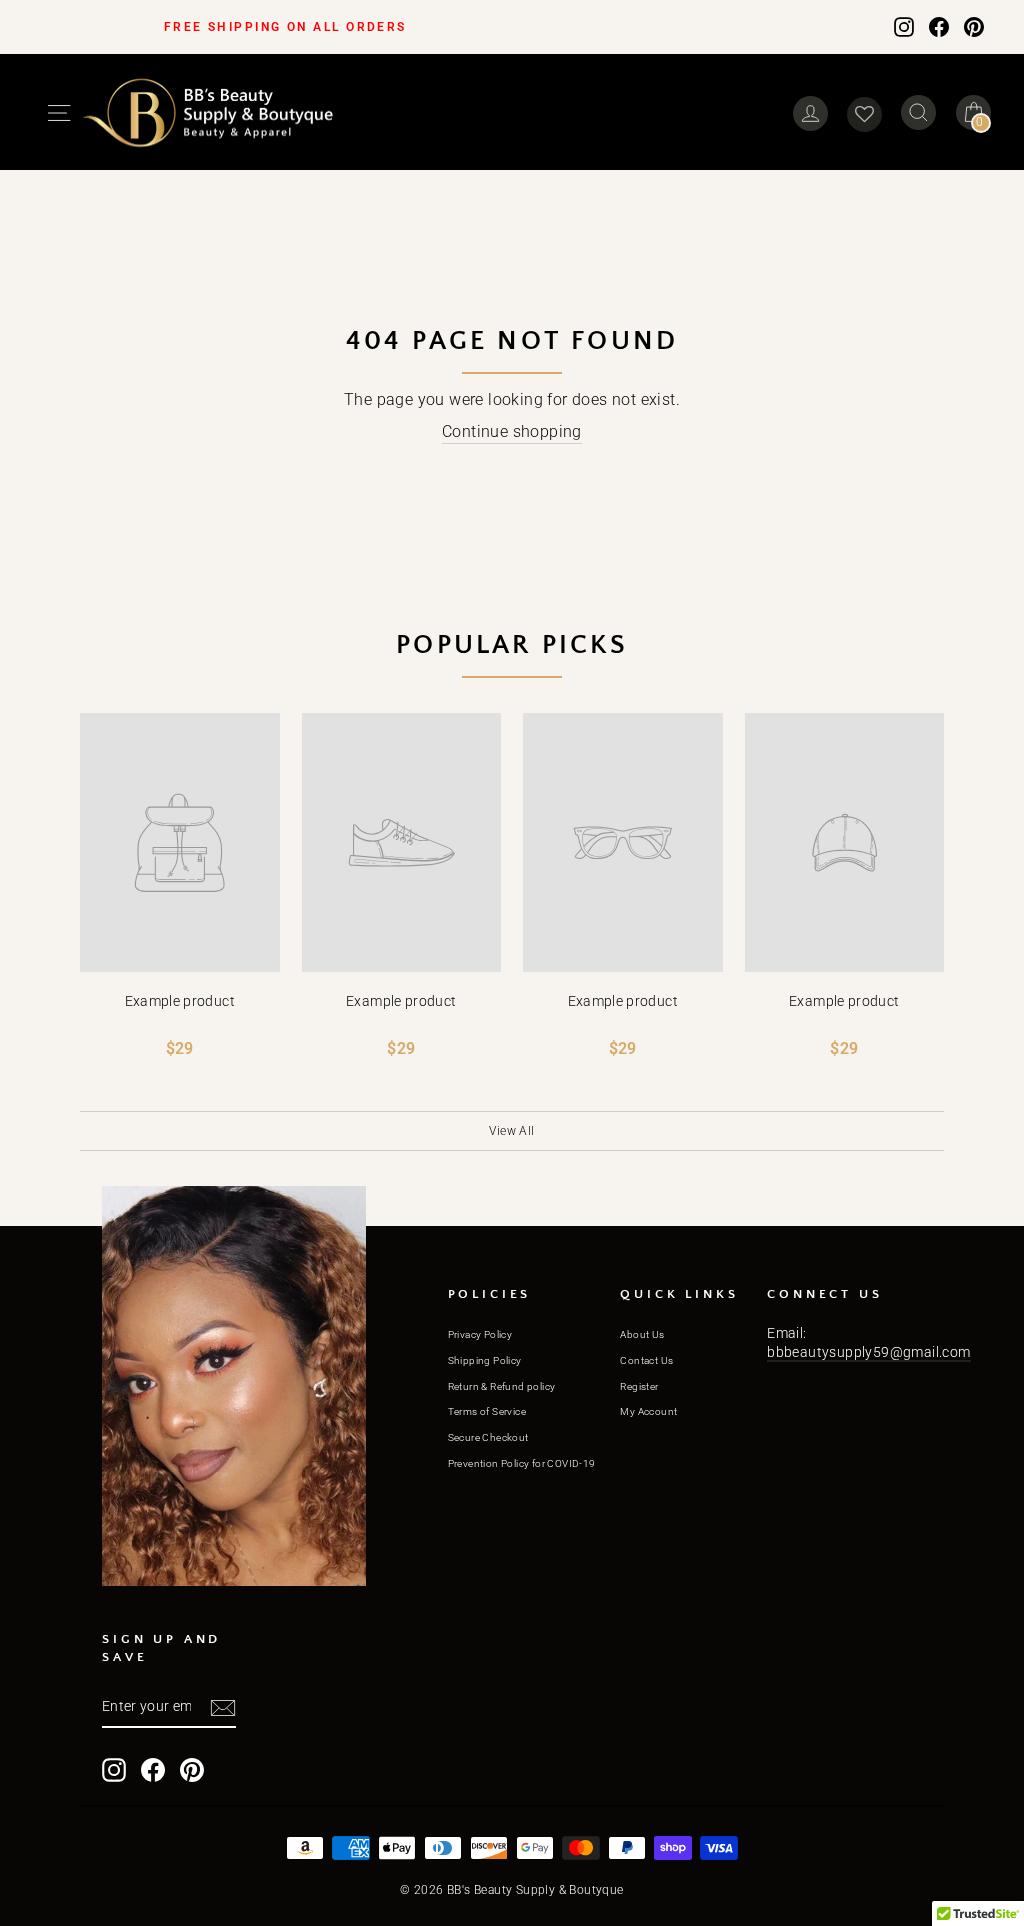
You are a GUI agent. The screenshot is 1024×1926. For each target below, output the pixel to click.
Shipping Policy (485, 1360)
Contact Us (646, 1360)
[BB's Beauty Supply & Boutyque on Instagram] (904, 26)
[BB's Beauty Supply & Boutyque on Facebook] (939, 26)
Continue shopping (512, 431)
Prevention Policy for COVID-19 (522, 1463)
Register (639, 1386)
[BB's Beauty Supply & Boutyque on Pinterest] (974, 26)
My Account (648, 1411)
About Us (642, 1334)
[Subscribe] (223, 1708)
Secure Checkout (488, 1437)
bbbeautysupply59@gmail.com (868, 1352)
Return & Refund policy (502, 1386)
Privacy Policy (480, 1334)
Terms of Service (487, 1411)
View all (511, 1131)
